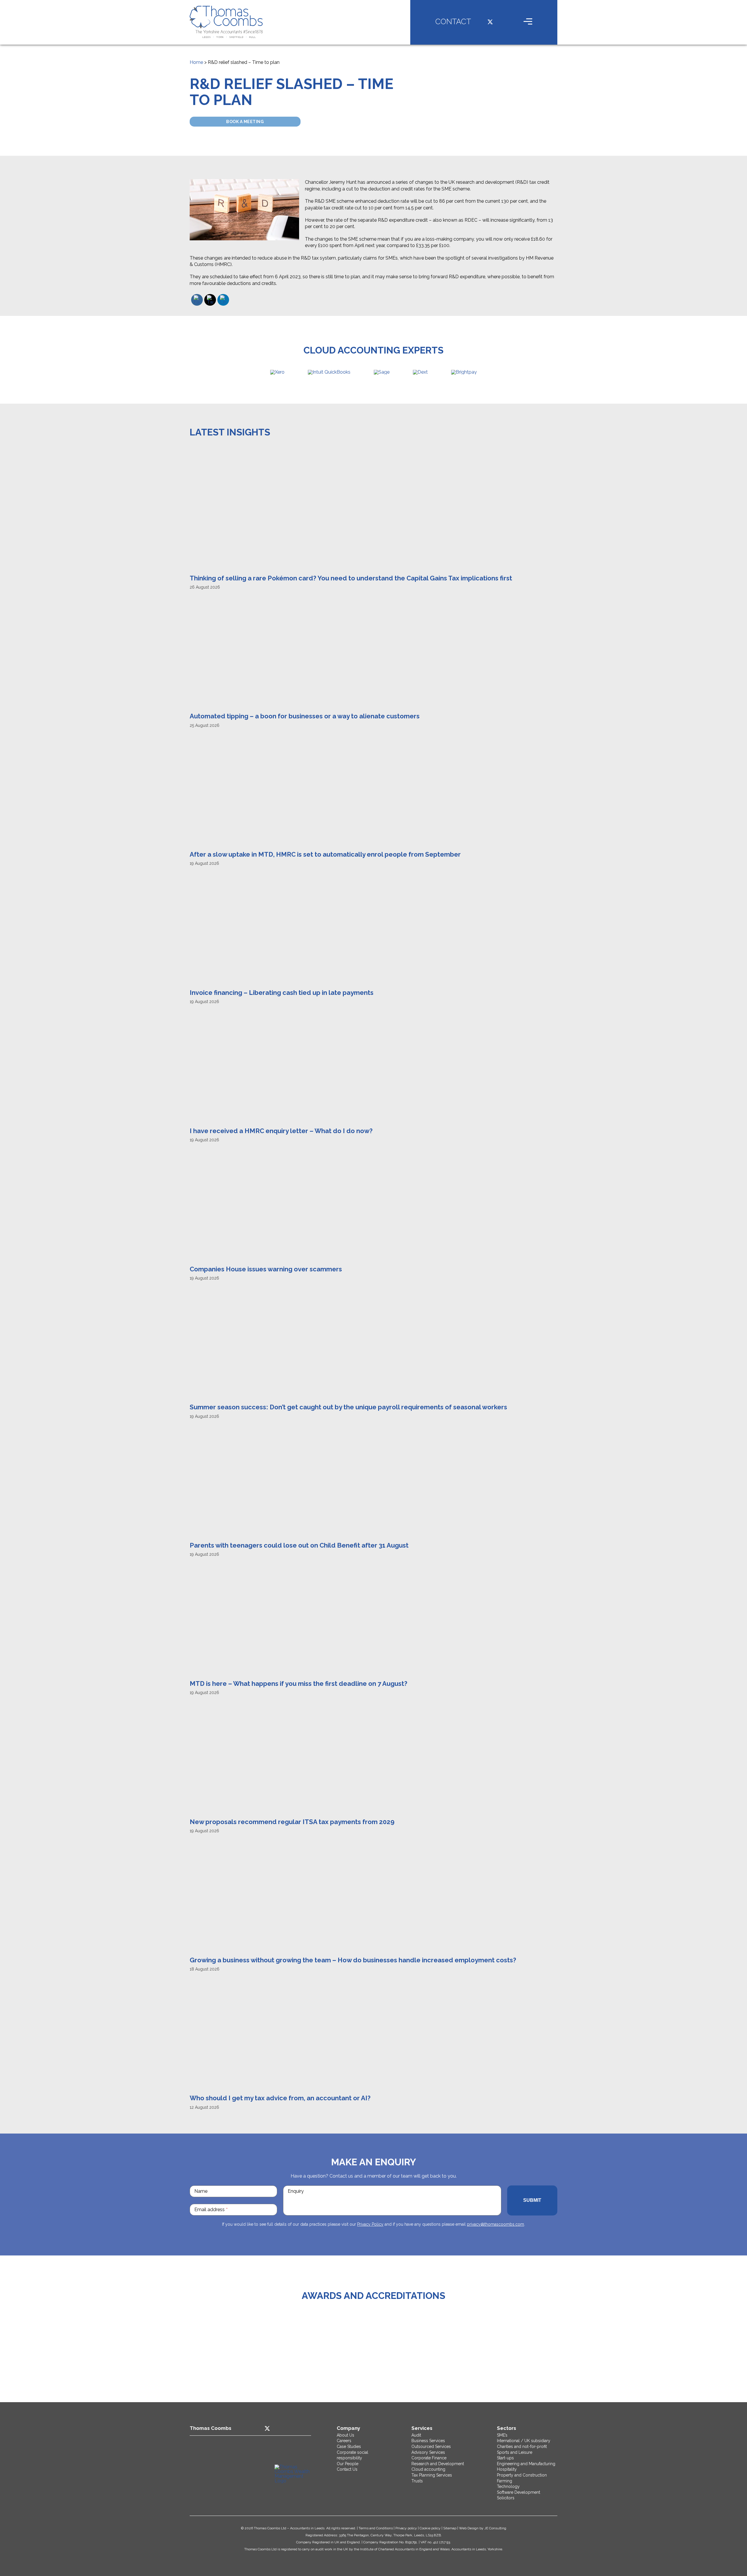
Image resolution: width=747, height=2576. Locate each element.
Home (196, 62)
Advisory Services (428, 2452)
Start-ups (505, 2458)
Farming (505, 2481)
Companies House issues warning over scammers (266, 1269)
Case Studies (349, 2446)
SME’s (502, 2435)
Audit (416, 2435)
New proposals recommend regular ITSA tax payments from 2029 (292, 1822)
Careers (344, 2441)
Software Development (519, 2492)
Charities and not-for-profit (522, 2446)
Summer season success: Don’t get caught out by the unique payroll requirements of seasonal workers (348, 1407)
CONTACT (453, 22)
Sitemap (450, 2528)
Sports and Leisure (515, 2452)
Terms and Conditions (376, 2528)
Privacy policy (406, 2528)
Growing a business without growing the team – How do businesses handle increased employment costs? (353, 1960)
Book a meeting (245, 122)
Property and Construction (522, 2475)
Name (201, 2191)
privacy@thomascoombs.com (495, 2224)
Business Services (428, 2441)
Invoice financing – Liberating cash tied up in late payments (282, 993)
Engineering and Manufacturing (526, 2464)
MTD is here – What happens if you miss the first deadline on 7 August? (299, 1683)
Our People (348, 2464)
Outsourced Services (431, 2446)
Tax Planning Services (432, 2475)
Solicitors (506, 2498)
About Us (345, 2435)
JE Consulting (495, 2528)
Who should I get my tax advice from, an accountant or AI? (280, 2098)
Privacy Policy (370, 2224)
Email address (211, 2210)
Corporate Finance (429, 2458)
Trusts (417, 2481)
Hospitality (507, 2469)
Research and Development (438, 2464)
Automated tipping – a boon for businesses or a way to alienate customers (305, 716)
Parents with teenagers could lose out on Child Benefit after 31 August (299, 1545)
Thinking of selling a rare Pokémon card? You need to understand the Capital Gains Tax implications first (351, 578)
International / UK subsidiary (524, 2441)
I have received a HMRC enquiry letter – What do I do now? (281, 1131)
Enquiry (296, 2191)
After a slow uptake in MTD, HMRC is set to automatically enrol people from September (325, 854)
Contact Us (347, 2469)
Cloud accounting (428, 2469)
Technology (508, 2486)
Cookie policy (430, 2528)
